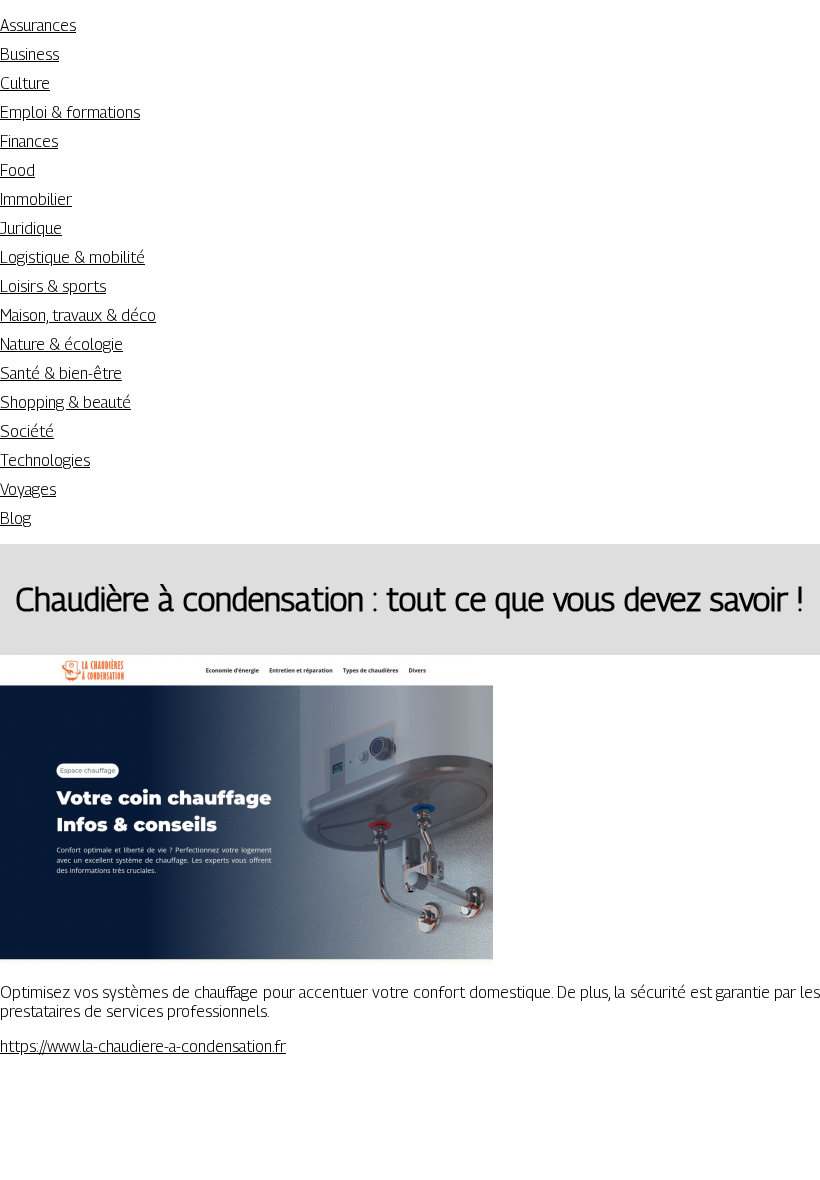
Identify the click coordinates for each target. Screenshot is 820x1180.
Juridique (31, 228)
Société (27, 431)
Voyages (28, 489)
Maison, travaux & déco (78, 315)
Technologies (45, 460)
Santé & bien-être (61, 373)
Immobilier (36, 199)
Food (17, 170)
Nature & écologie (61, 344)
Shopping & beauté (65, 402)
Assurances (38, 25)
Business (29, 54)
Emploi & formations (70, 112)
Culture (25, 83)
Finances (29, 141)
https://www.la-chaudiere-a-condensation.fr (143, 1046)
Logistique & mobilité (72, 257)
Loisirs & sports (53, 286)
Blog (15, 518)
